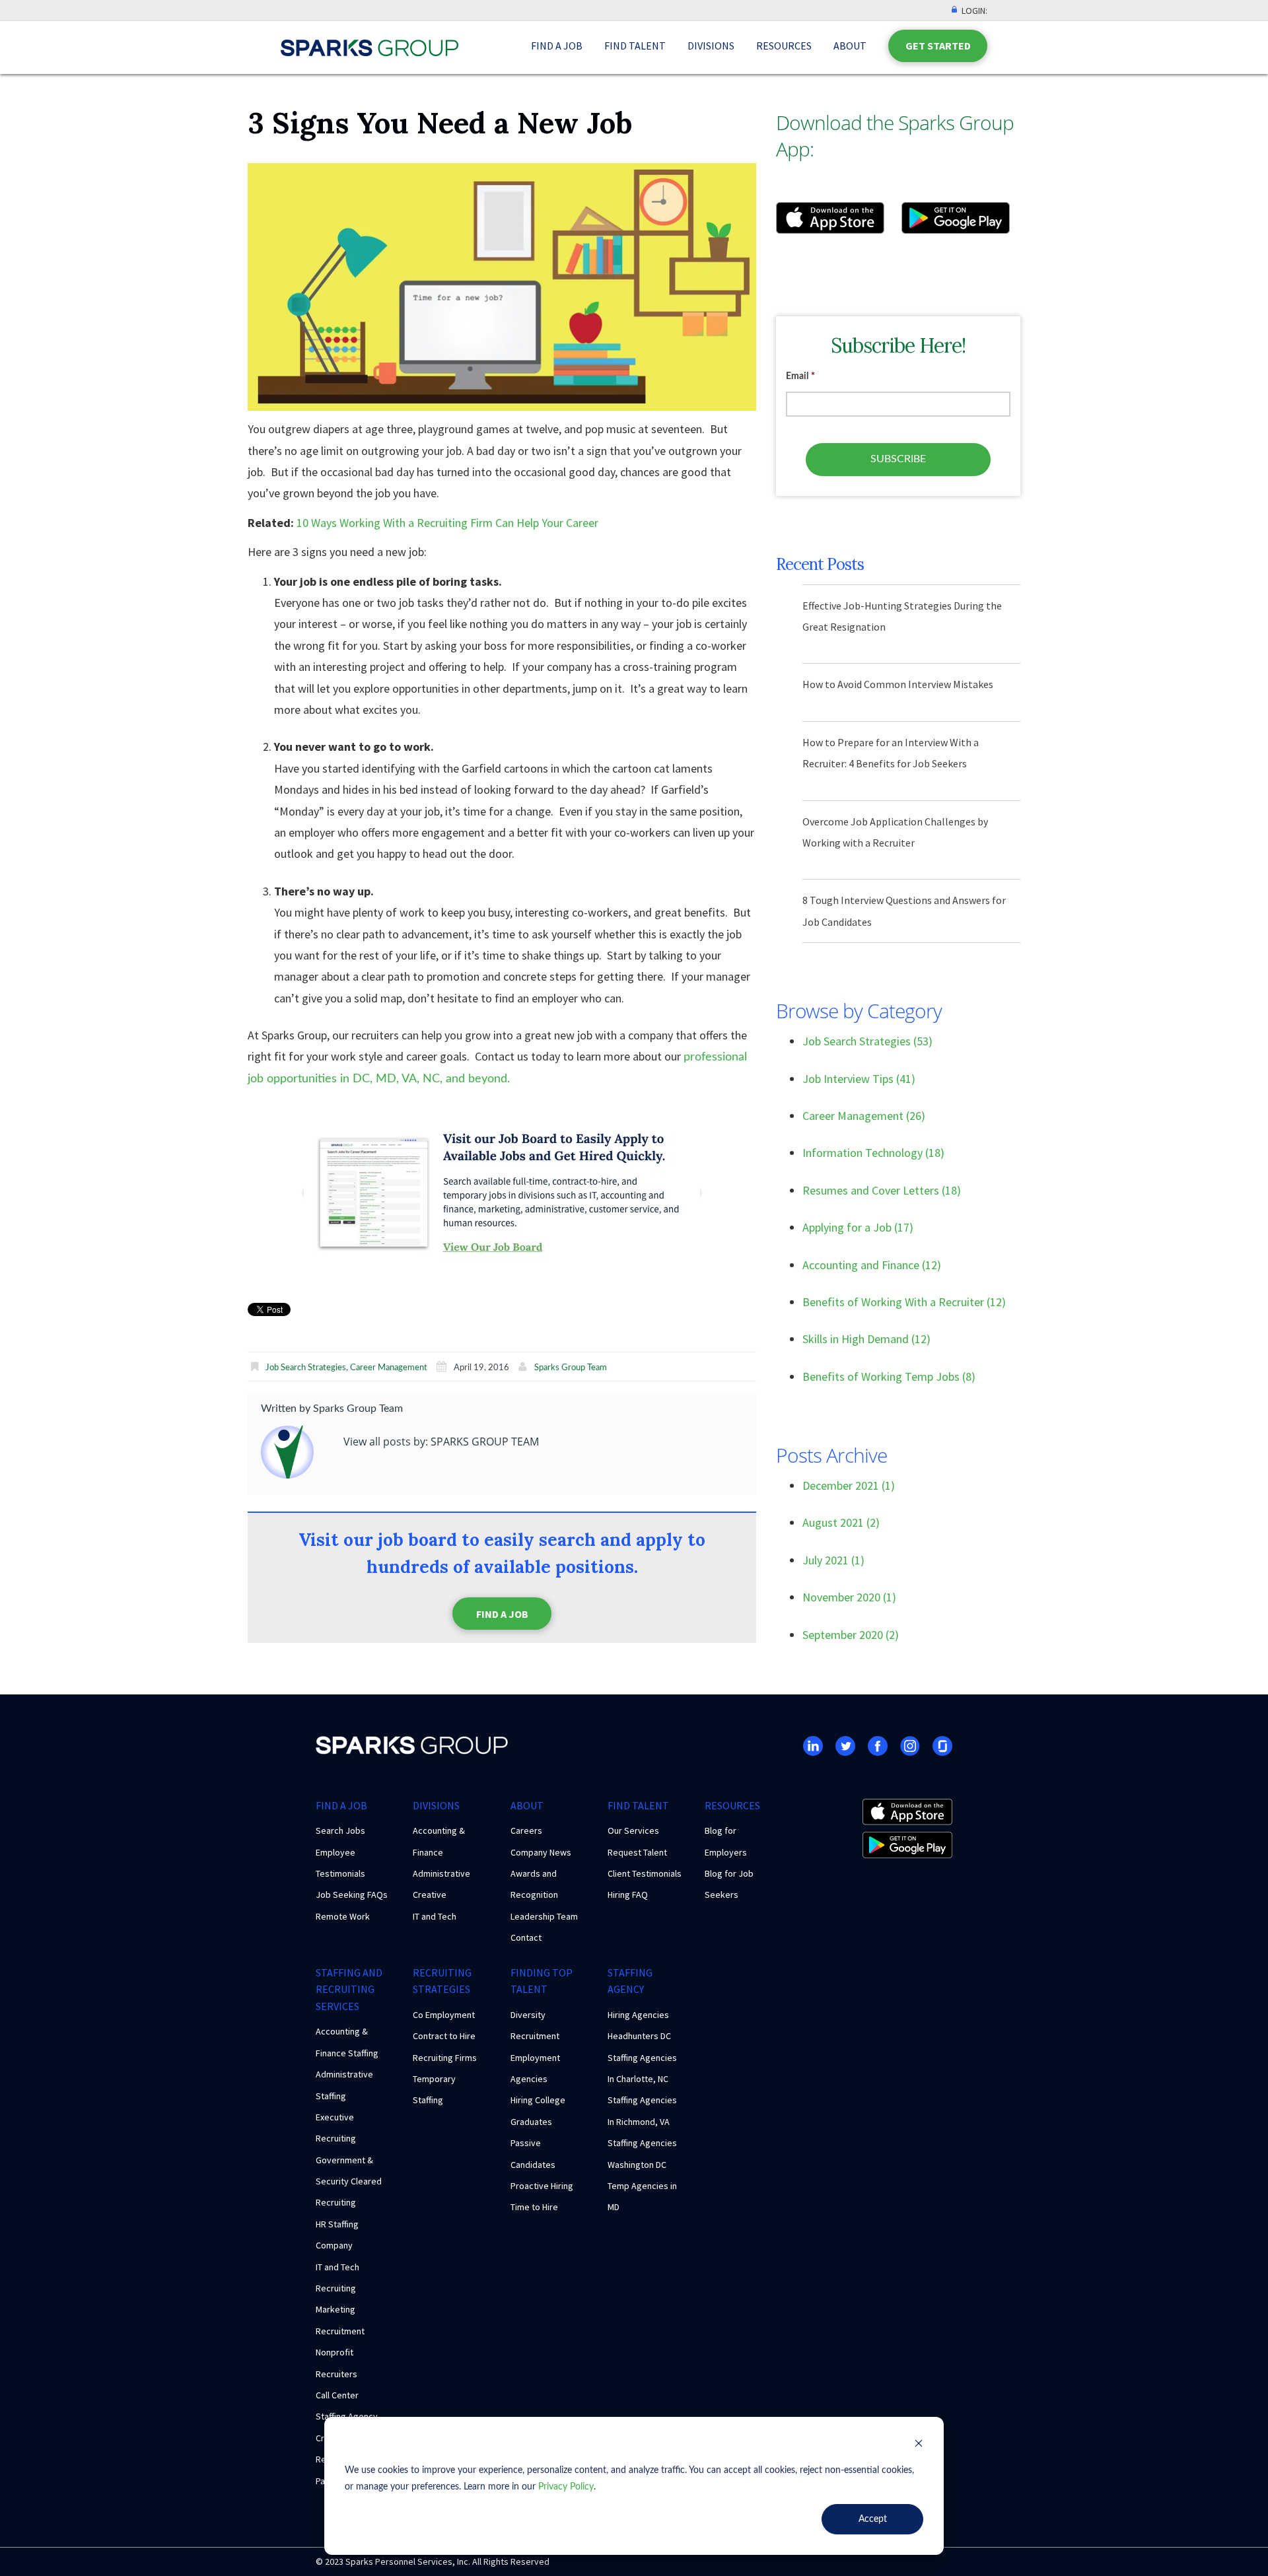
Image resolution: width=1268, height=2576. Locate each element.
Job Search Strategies (306, 1368)
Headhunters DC (639, 2036)
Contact (526, 1937)
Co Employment (444, 2015)
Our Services (633, 1830)
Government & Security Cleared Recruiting (349, 2181)
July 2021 (833, 1560)
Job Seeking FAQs (352, 1895)
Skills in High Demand (866, 1339)
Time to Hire (534, 2207)
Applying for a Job (858, 1227)
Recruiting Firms (445, 2058)
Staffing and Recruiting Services (349, 1989)
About (850, 46)
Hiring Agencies (638, 2015)
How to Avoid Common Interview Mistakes (898, 684)
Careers (526, 1830)
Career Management (389, 1368)
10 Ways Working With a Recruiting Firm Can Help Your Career (447, 523)
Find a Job (557, 46)
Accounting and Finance (872, 1265)
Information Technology (873, 1153)
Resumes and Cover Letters (882, 1190)
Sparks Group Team (571, 1368)
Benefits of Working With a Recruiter (904, 1302)
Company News (541, 1852)
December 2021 (849, 1485)
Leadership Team (544, 1916)
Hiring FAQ (628, 1895)
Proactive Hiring (542, 2186)
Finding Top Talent (542, 1981)
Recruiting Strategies (442, 1981)
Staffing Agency (630, 1981)
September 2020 (851, 1635)
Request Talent (637, 1852)
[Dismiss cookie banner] (919, 2446)
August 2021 (841, 1522)
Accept (873, 2519)
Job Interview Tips (859, 1079)
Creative (430, 1895)
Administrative (441, 1873)
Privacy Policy (566, 2487)
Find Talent (635, 46)
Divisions (711, 46)
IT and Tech (435, 1916)
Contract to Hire (444, 2036)
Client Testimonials (645, 1873)
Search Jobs (340, 1830)
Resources (784, 46)
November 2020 (849, 1597)
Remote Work (343, 1916)
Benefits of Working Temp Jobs (889, 1376)
